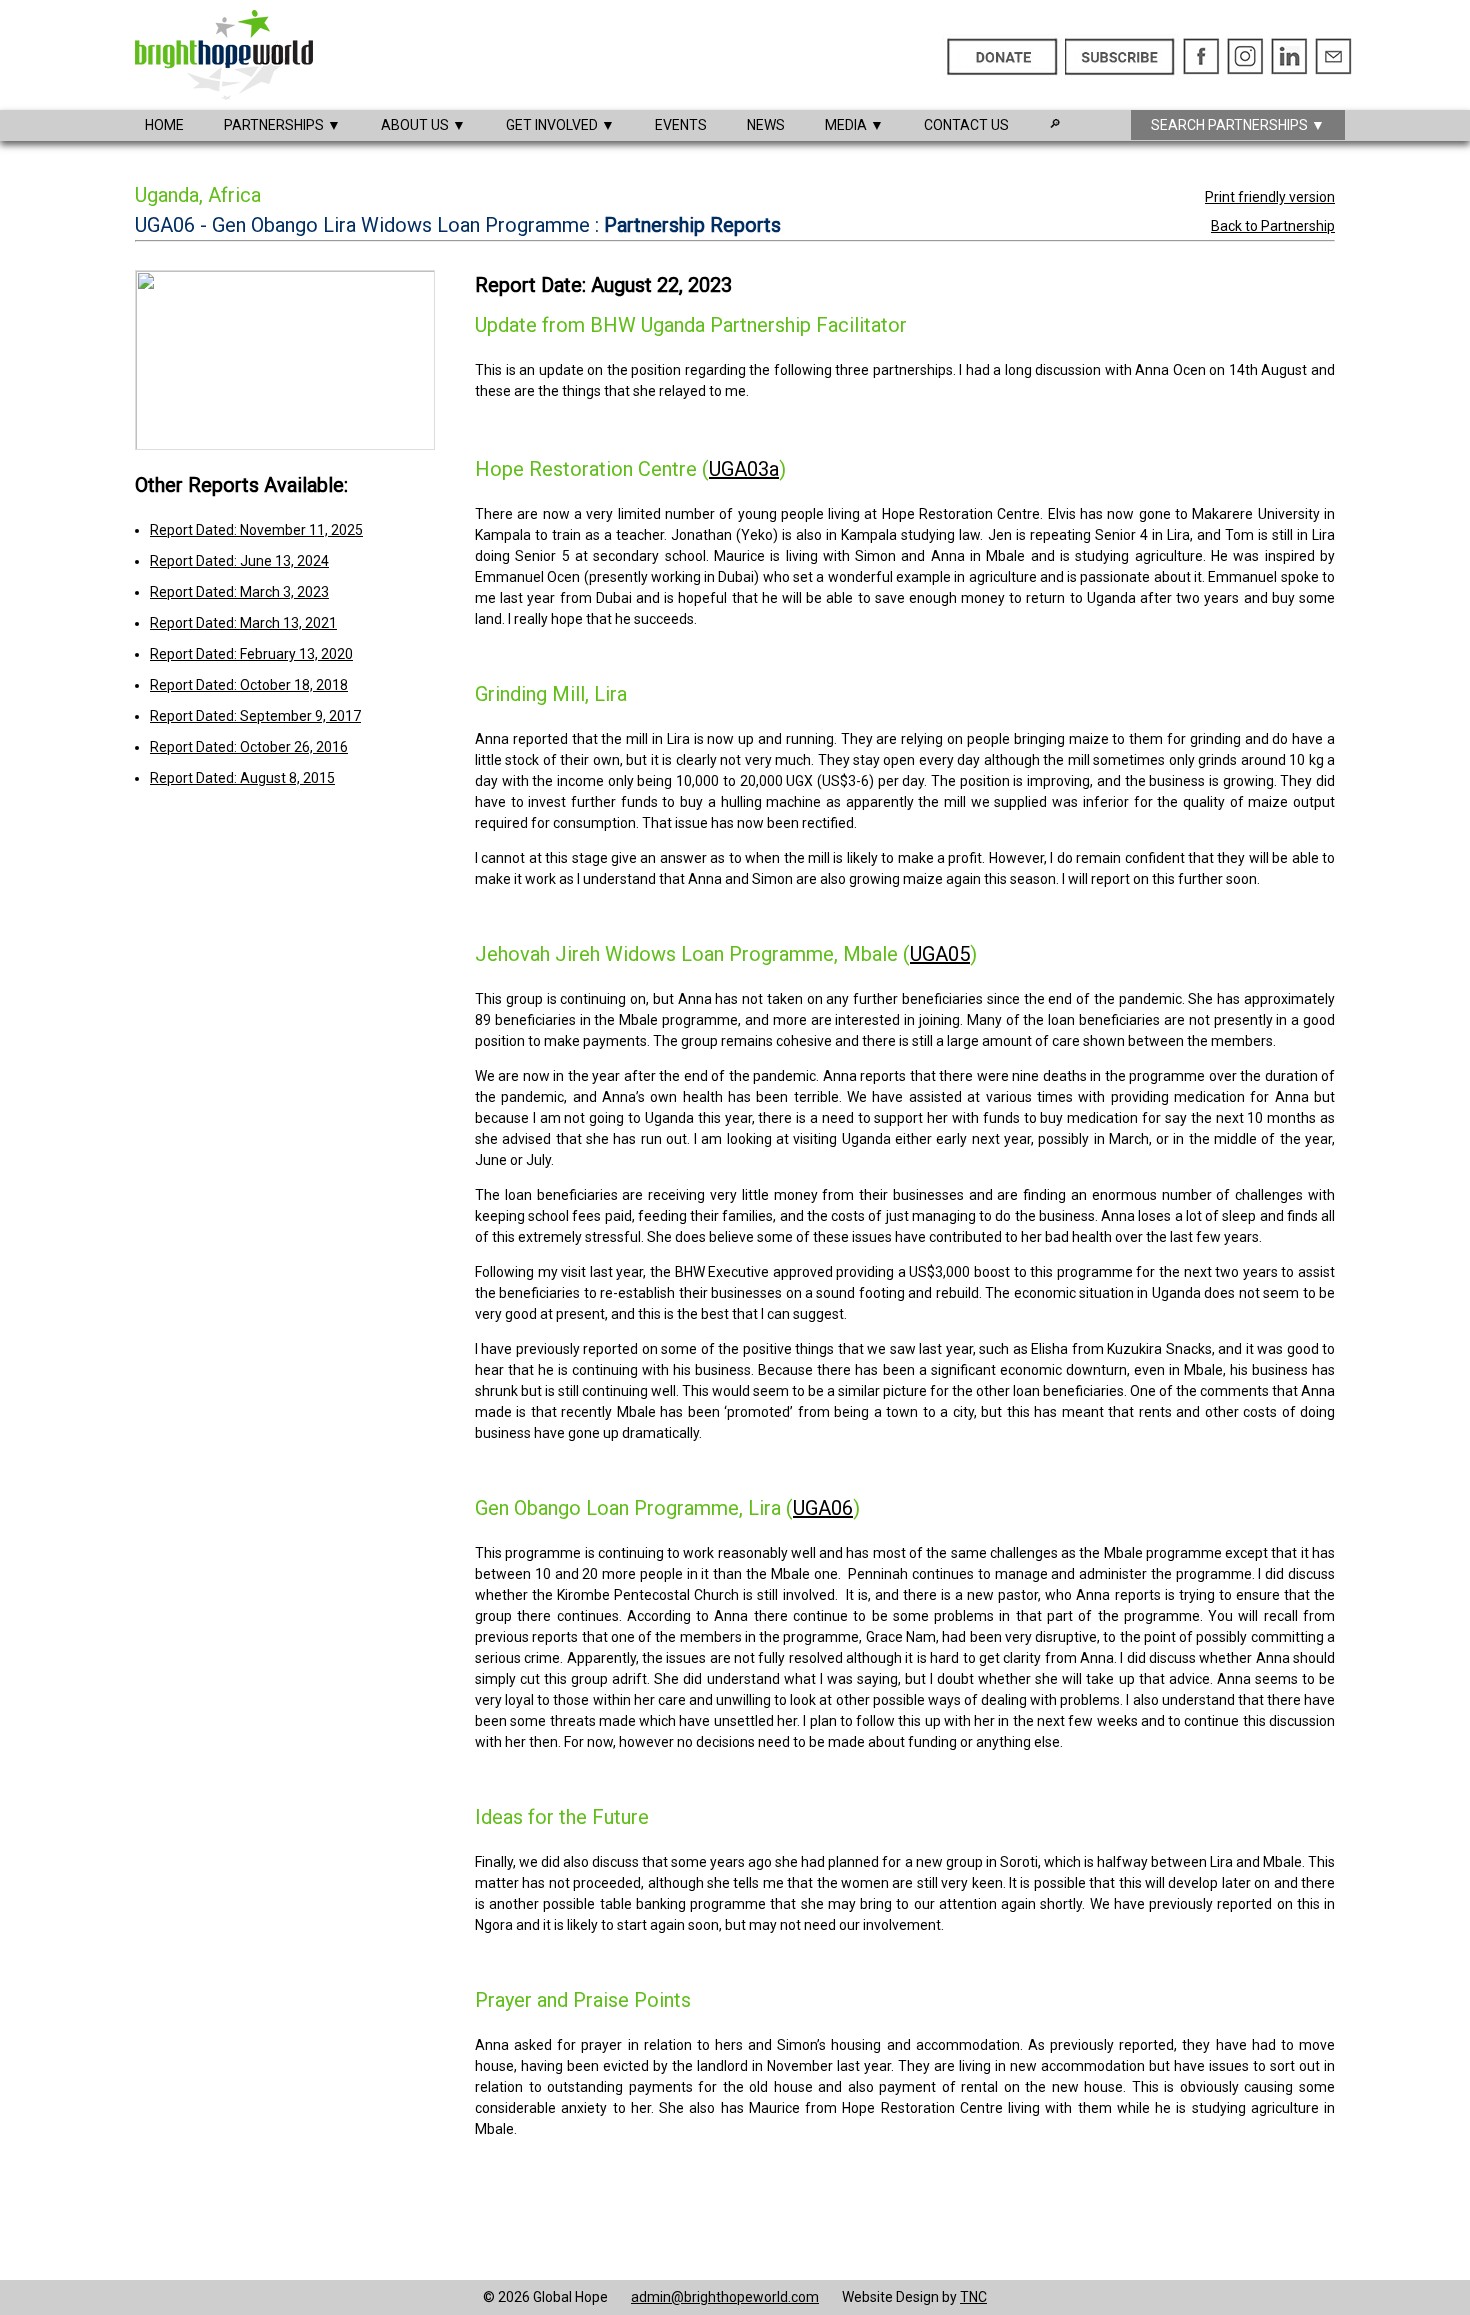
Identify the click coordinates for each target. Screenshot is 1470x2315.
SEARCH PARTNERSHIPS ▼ (1238, 125)
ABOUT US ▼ (423, 125)
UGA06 (823, 1508)
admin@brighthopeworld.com (725, 2297)
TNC (973, 2297)
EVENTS (681, 125)
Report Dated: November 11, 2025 (256, 530)
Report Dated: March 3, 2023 (239, 592)
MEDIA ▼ (854, 125)
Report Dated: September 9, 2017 (255, 716)
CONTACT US (966, 125)
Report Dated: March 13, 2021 (243, 623)
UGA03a (744, 469)
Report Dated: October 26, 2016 (249, 747)
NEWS (766, 125)
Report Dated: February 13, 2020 (251, 654)
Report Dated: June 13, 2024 (239, 561)
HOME (164, 125)
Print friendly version (1270, 197)
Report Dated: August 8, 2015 (242, 778)
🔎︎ (1055, 124)
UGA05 (940, 954)
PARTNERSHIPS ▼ (282, 125)
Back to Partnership (1273, 226)
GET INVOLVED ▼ (560, 125)
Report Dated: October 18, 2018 (249, 685)
